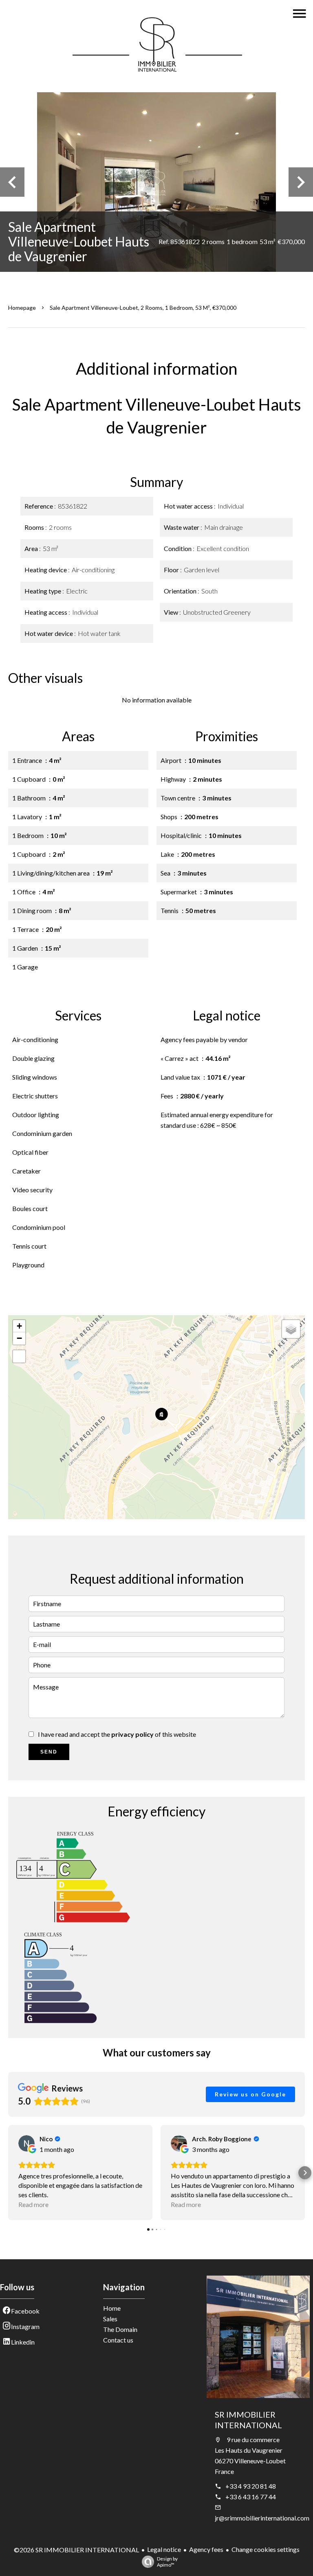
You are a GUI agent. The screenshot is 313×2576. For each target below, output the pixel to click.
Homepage (22, 308)
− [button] (19, 1338)
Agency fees (206, 2549)
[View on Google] (26, 2143)
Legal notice (164, 2549)
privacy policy (132, 1734)
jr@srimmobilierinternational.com (262, 2518)
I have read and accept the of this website (117, 1734)
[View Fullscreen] (19, 1356)
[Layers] (291, 1329)
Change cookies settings (266, 2549)
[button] (8, 2173)
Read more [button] (33, 2204)
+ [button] (19, 1326)
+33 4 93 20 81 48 (251, 2486)
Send (49, 1752)
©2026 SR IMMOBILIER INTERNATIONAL (76, 2550)
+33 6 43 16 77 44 (251, 2497)
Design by (167, 2562)
